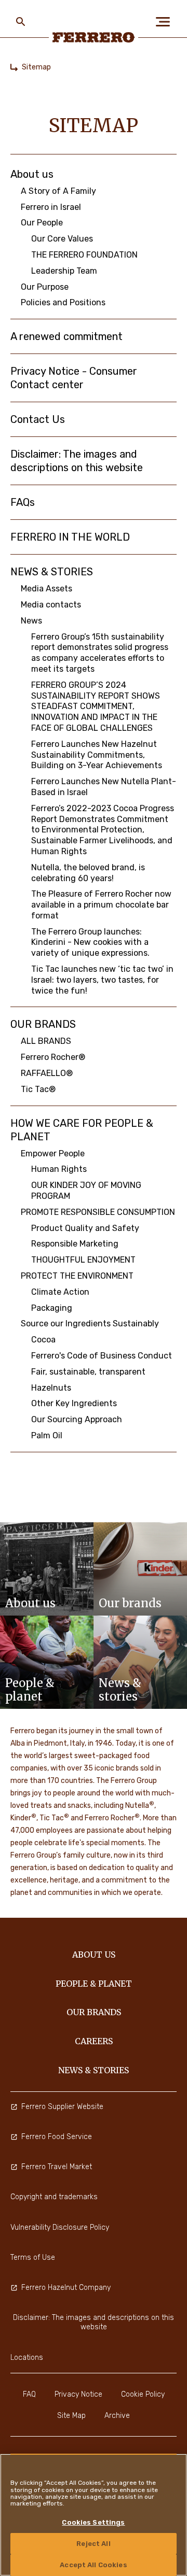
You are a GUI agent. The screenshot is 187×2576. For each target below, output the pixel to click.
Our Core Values (62, 239)
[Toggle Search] (21, 22)
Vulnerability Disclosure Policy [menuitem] (60, 2227)
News (31, 621)
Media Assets (46, 589)
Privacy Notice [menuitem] (78, 2394)
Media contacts (51, 605)
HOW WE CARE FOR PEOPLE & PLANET (82, 1130)
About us (32, 174)
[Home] (14, 67)
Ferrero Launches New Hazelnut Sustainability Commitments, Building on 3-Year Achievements (97, 755)
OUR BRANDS (43, 1024)
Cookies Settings (93, 2522)
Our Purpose (45, 287)
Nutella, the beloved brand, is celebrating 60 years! (88, 873)
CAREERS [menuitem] (94, 2041)
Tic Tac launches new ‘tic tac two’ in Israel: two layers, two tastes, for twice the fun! (102, 980)
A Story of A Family (58, 191)
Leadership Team (64, 271)
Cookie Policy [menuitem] (143, 2394)
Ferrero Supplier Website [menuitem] (62, 2107)
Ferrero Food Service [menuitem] (57, 2137)
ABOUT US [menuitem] (94, 1955)
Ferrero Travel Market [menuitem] (57, 2167)
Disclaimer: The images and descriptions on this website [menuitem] (94, 2322)
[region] (94, 2515)
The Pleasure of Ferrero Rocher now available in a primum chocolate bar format (101, 905)
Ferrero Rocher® (53, 1057)
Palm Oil (47, 1435)
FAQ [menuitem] (29, 2394)
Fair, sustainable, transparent (88, 1372)
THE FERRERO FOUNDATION (84, 255)
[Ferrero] (94, 37)
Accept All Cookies (93, 2565)
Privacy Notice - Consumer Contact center (74, 378)
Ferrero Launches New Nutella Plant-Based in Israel (104, 787)
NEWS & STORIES (52, 572)
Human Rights (59, 1169)
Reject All (93, 2544)
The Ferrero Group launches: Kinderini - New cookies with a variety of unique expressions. (90, 943)
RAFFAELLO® (47, 1073)
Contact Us (38, 419)
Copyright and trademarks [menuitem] (54, 2197)
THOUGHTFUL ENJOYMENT (83, 1260)
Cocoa (43, 1340)
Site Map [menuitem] (71, 2416)
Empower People (53, 1153)
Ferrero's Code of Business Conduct (102, 1356)
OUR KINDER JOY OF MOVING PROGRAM (86, 1191)
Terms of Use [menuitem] (33, 2257)
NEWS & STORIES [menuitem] (94, 2070)
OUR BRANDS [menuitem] (94, 2012)
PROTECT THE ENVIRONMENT (77, 1276)
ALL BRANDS (46, 1041)
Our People (42, 223)
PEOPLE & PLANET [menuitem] (94, 1984)
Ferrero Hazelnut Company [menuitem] (66, 2288)
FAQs (23, 502)
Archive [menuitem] (117, 2416)
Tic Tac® (38, 1089)
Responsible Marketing (75, 1244)
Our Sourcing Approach (77, 1419)
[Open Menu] (166, 22)
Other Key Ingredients (74, 1403)
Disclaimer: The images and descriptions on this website (77, 461)
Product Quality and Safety (85, 1228)
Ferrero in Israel (51, 207)
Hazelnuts (51, 1388)
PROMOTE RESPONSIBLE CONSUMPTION (98, 1212)
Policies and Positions (63, 302)
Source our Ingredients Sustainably (90, 1324)
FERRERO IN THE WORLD (70, 537)
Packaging (52, 1308)
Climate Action (60, 1292)
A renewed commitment (66, 336)
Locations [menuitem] (27, 2358)
